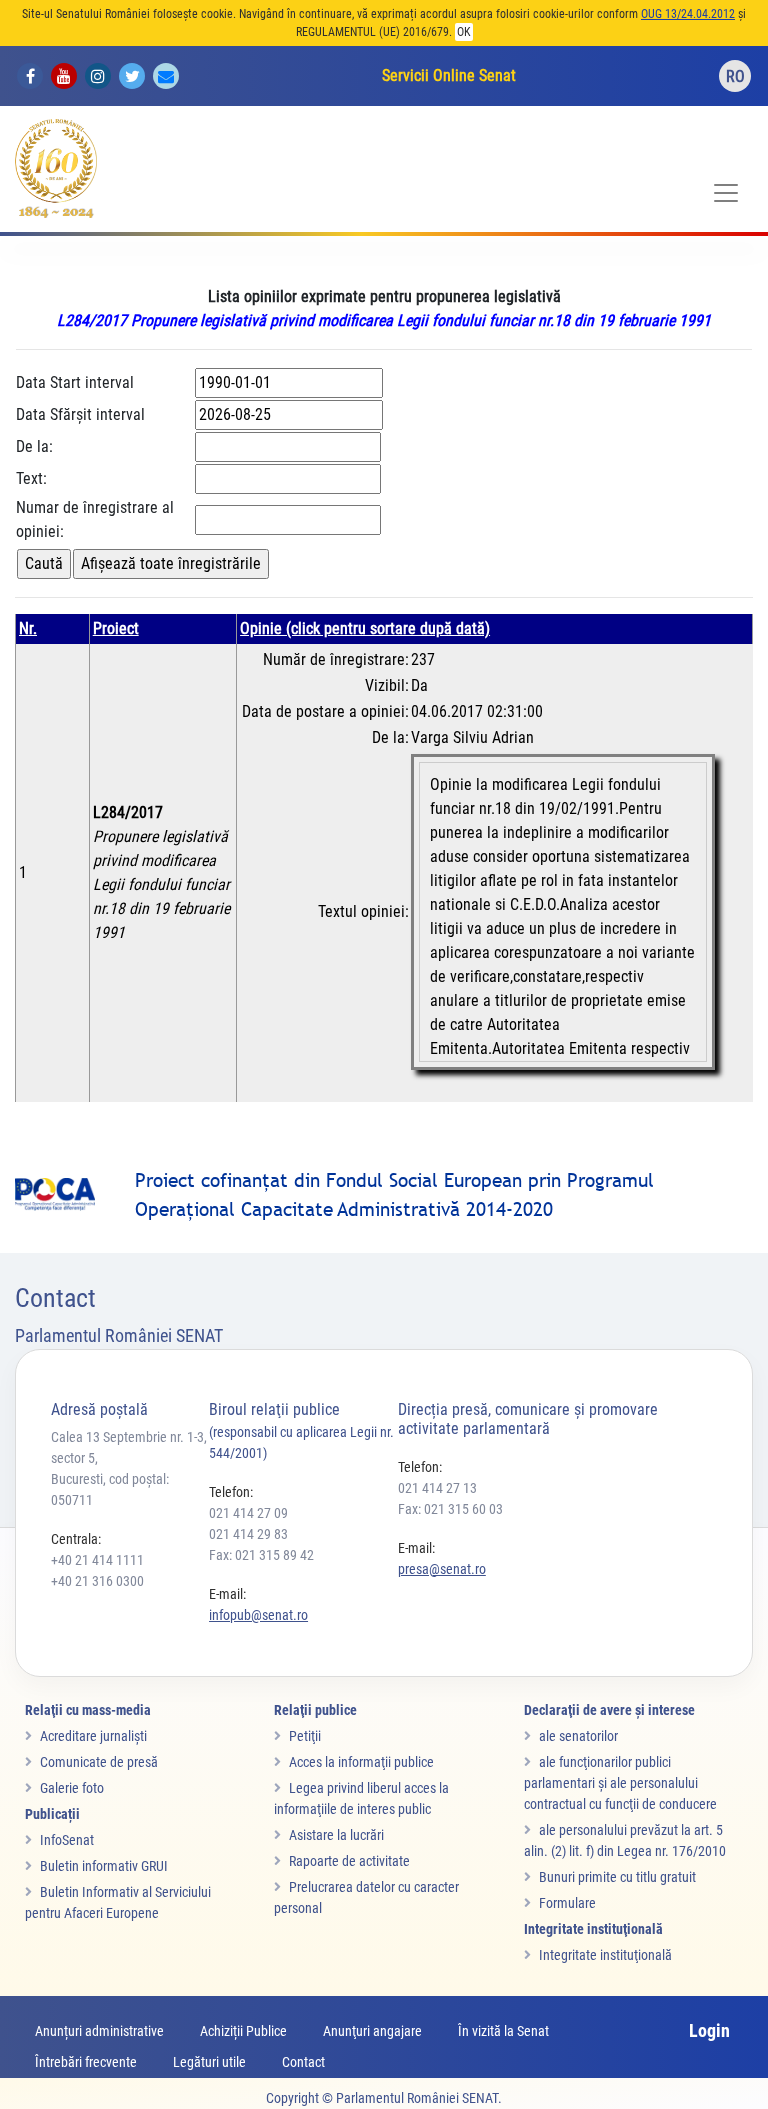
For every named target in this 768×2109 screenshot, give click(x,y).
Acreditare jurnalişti (93, 1736)
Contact (303, 2062)
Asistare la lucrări (336, 1835)
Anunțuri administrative (99, 2031)
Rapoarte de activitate (349, 1861)
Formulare (567, 1903)
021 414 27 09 (248, 1513)
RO (735, 76)
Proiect (116, 628)
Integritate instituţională (605, 1955)
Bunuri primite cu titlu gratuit (617, 1877)
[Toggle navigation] (726, 193)
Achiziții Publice (243, 2031)
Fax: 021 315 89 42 (261, 1555)
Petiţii (305, 1736)
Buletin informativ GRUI (104, 1866)
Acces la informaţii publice (361, 1762)
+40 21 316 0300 (97, 1581)
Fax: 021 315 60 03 (450, 1509)
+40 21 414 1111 (97, 1560)
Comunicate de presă (99, 1762)
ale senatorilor (578, 1736)
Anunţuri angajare (372, 2031)
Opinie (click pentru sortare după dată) (365, 628)
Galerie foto (72, 1788)
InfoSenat (67, 1840)
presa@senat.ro (442, 1569)
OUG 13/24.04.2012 (688, 14)
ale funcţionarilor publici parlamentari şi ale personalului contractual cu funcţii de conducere (620, 1783)
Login (709, 2030)
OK (464, 32)
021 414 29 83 (248, 1534)
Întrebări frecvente (86, 2062)
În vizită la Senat (503, 2031)
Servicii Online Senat (449, 75)
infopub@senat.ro (258, 1615)
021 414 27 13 (437, 1488)
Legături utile (209, 2062)
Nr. (28, 628)
